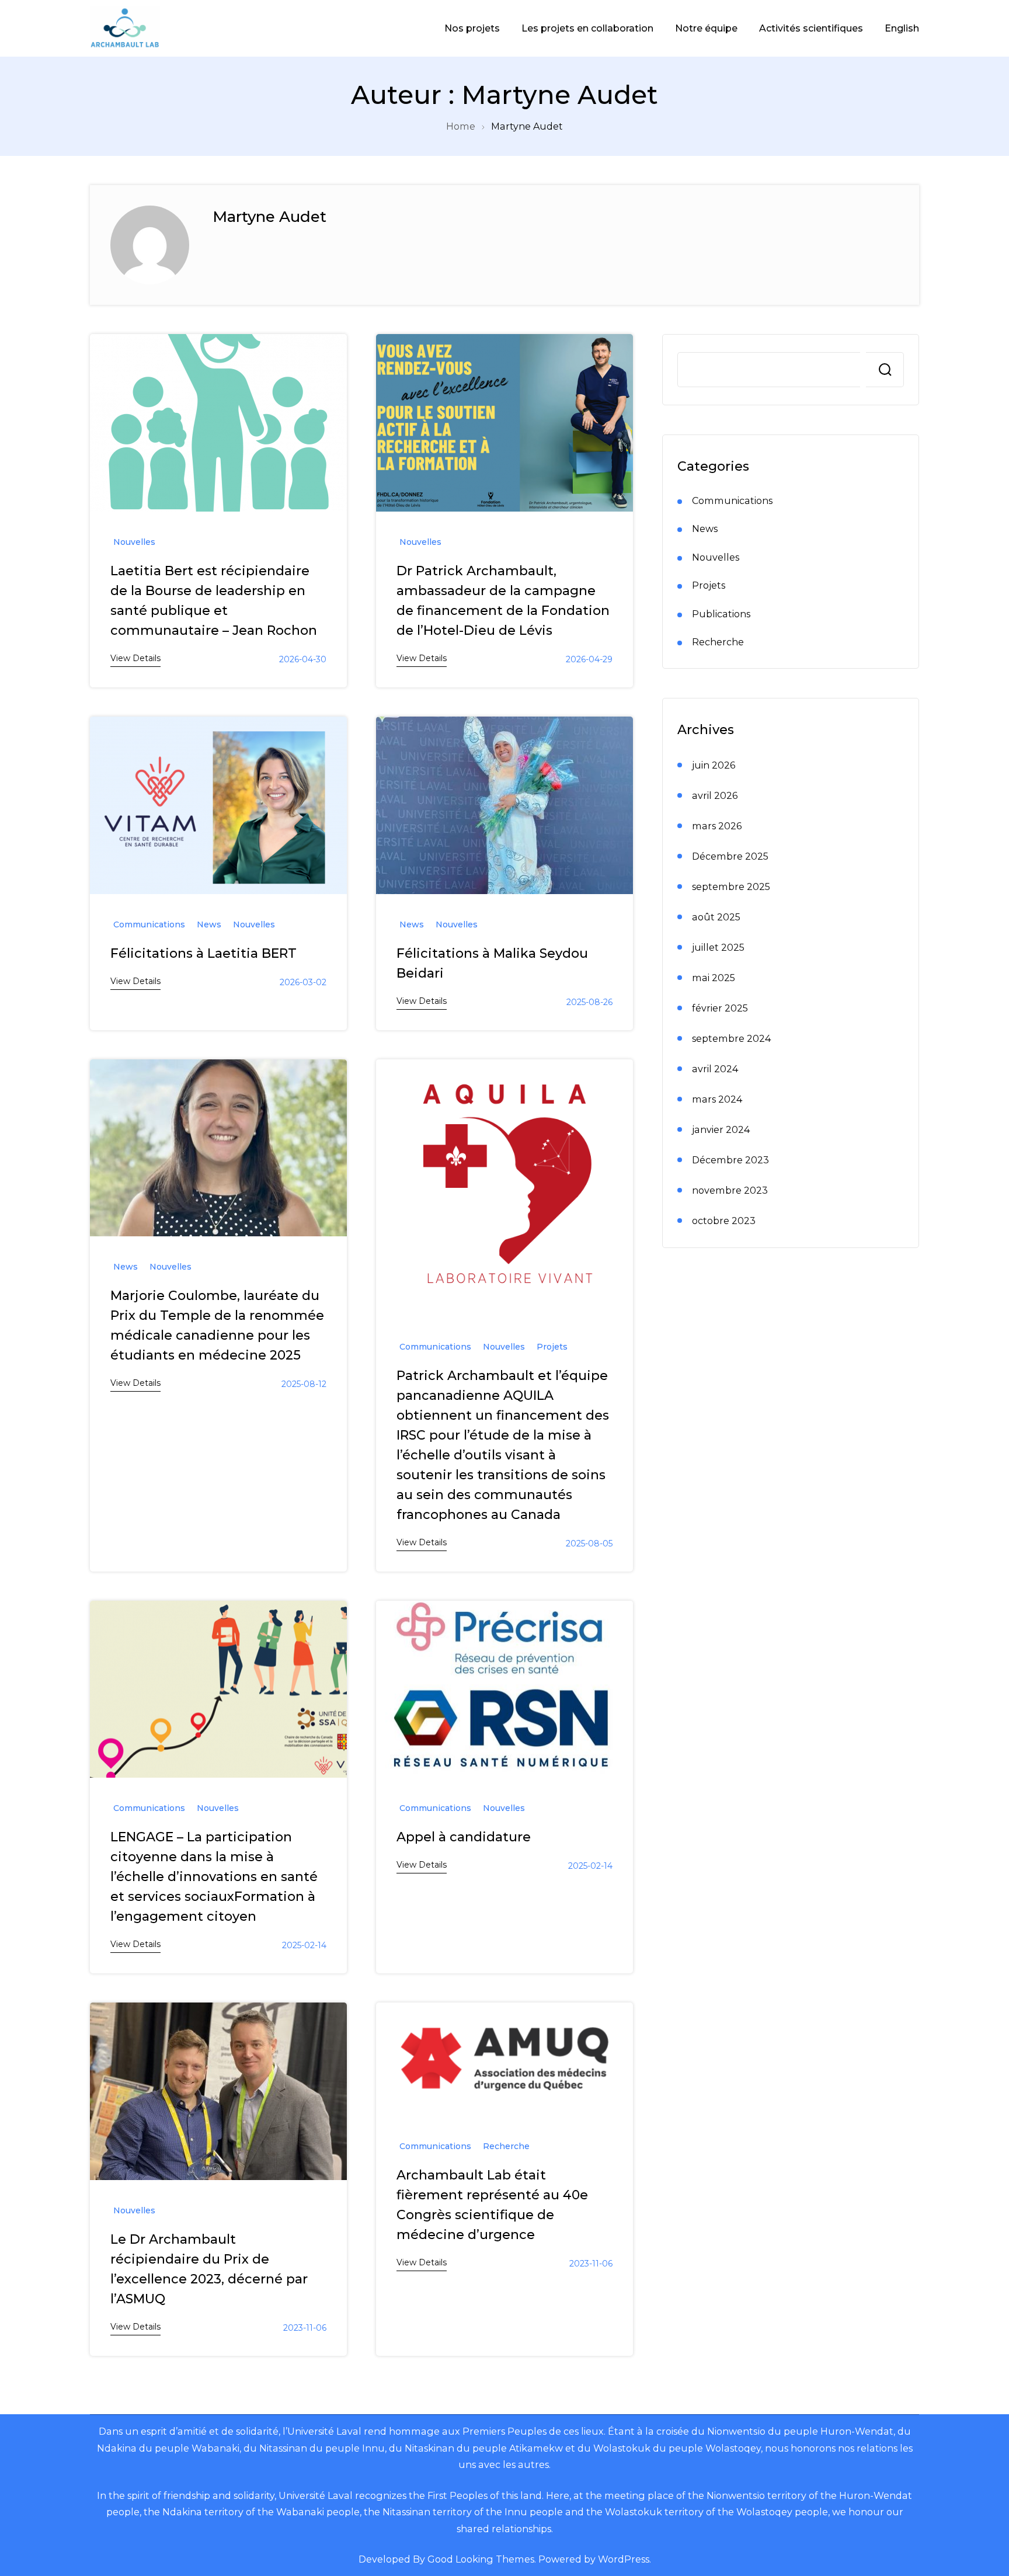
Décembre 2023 (730, 1160)
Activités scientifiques (811, 28)
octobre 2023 (724, 1221)
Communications (149, 924)
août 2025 (716, 917)
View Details (135, 658)
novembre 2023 (730, 1190)
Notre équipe (706, 28)
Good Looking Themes (481, 2559)
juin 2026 (714, 765)
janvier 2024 (721, 1129)
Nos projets (472, 28)
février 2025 (720, 1008)
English (902, 28)
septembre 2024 (731, 1038)
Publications (721, 614)
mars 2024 (717, 1099)
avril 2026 (715, 795)
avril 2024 (715, 1069)
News (209, 924)
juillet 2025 (718, 947)
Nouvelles (134, 542)
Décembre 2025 (730, 856)
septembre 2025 (731, 887)
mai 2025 (714, 978)
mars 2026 (717, 826)
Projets (552, 1347)
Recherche (506, 2146)
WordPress (624, 2559)
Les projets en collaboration (587, 28)
